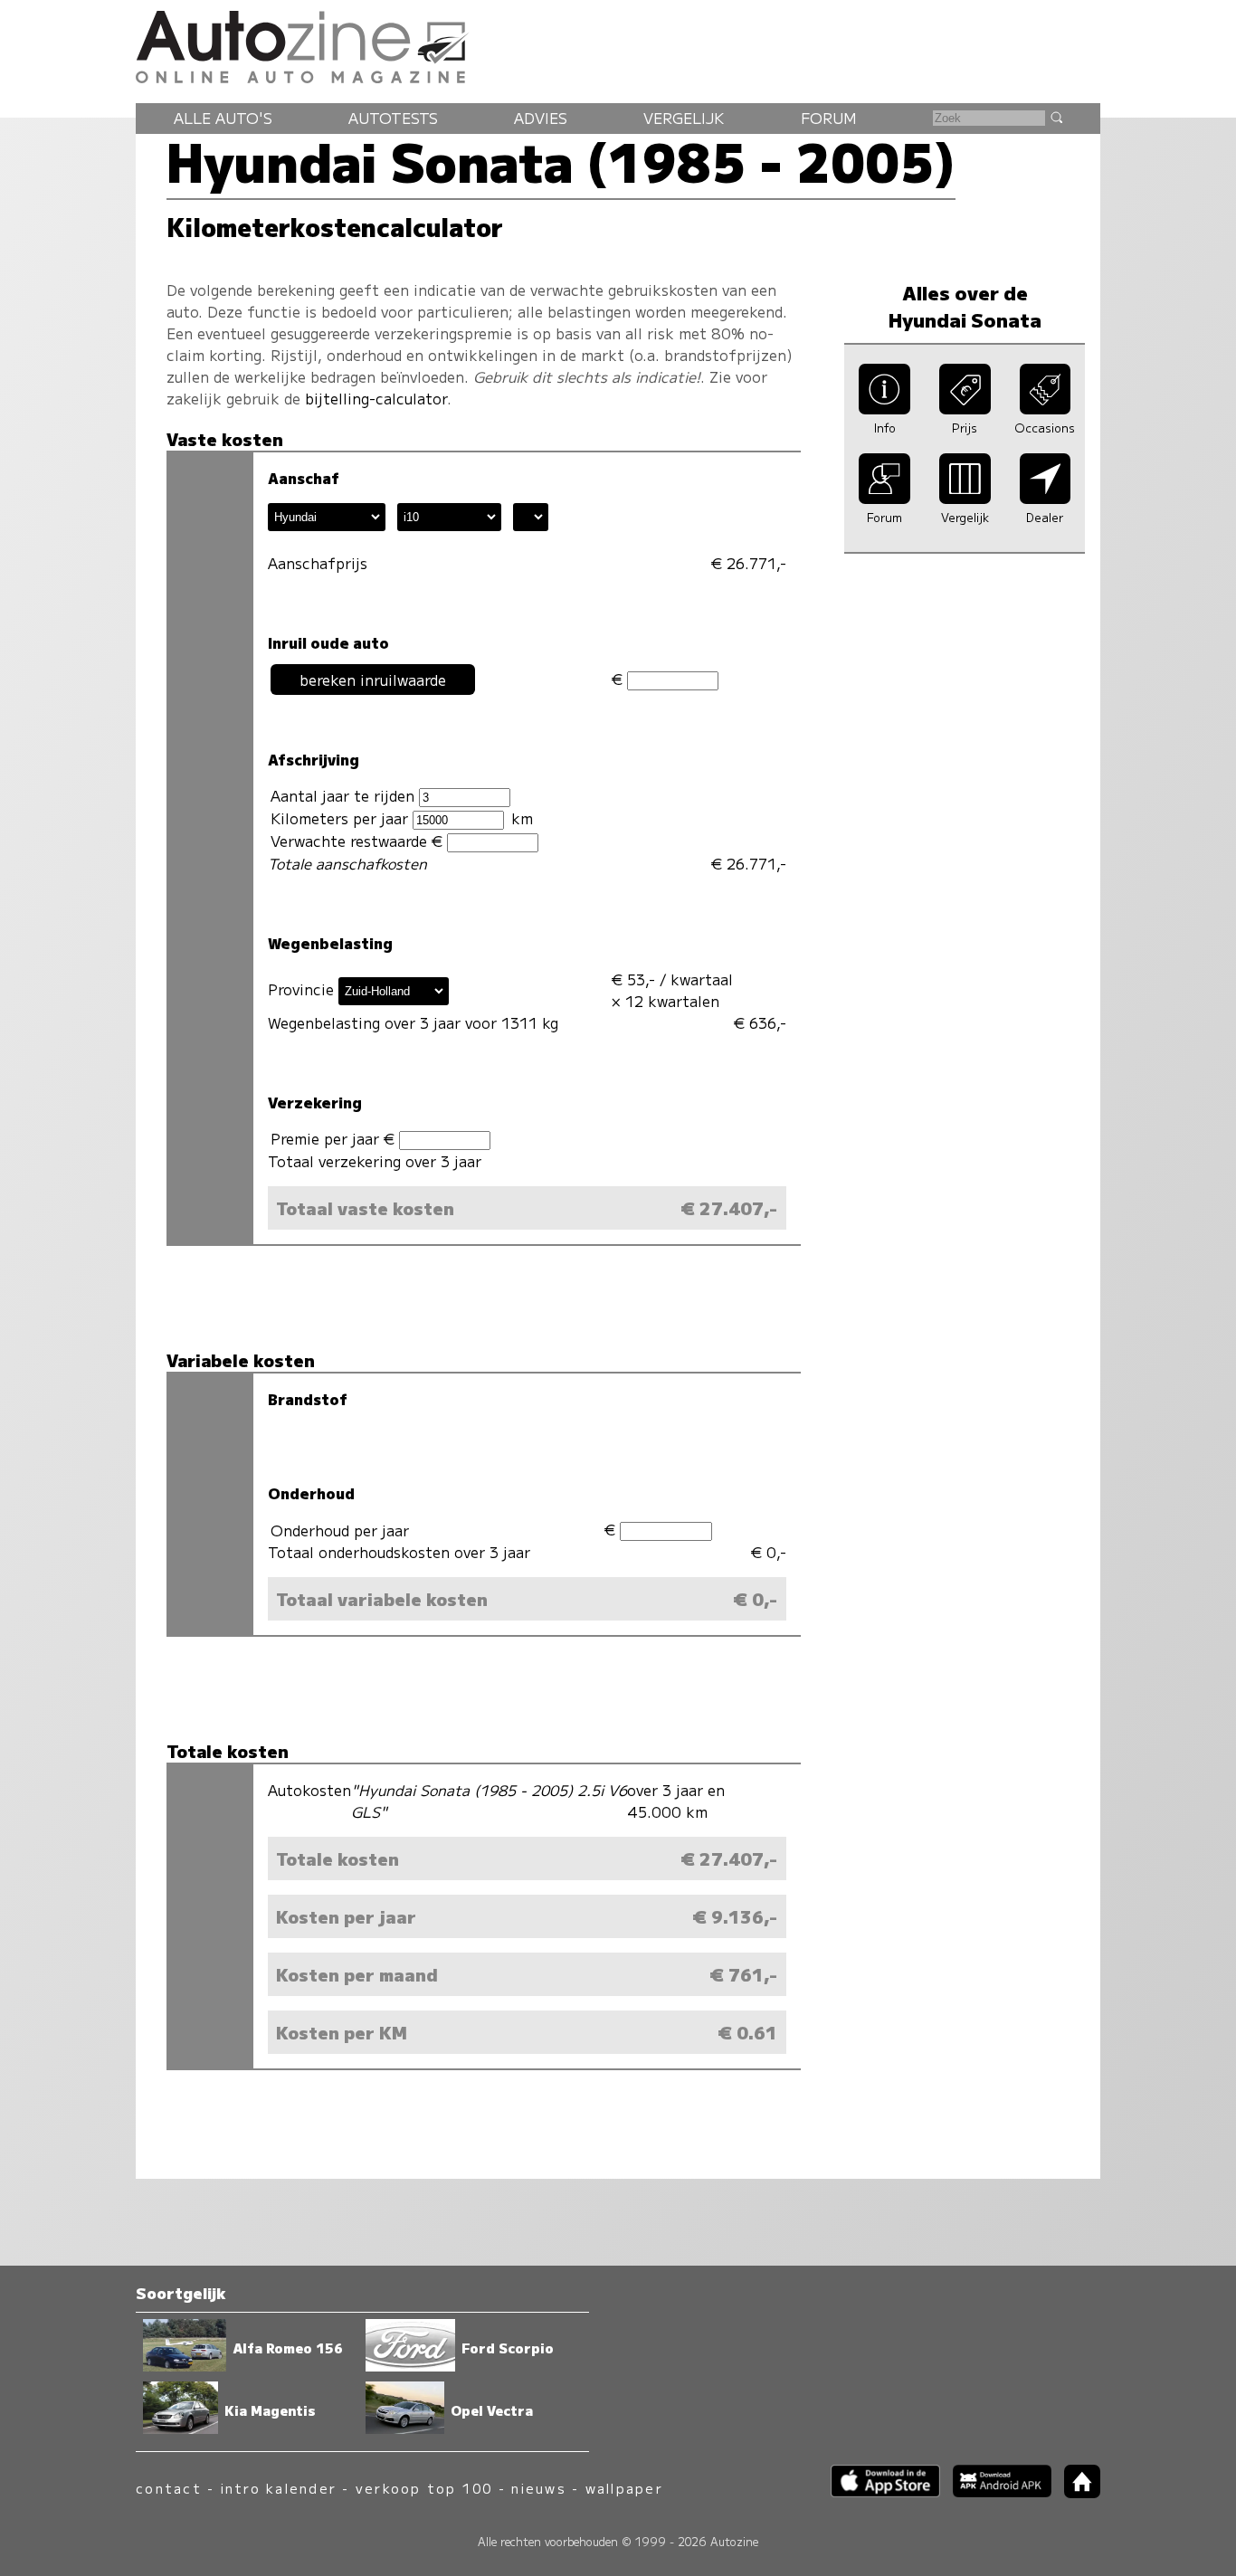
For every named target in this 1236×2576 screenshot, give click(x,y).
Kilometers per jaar (342, 818)
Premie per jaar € (335, 1138)
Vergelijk (684, 118)
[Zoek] (1056, 117)
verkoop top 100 (424, 2488)
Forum (829, 118)
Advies (541, 118)
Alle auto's (223, 118)
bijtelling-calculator (376, 398)
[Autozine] (618, 44)
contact (169, 2488)
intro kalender (279, 2488)
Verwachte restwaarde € (359, 841)
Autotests (393, 118)
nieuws (538, 2488)
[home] (1076, 2492)
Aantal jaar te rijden (345, 795)
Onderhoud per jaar (340, 1530)
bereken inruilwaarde (373, 680)
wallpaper (624, 2488)
